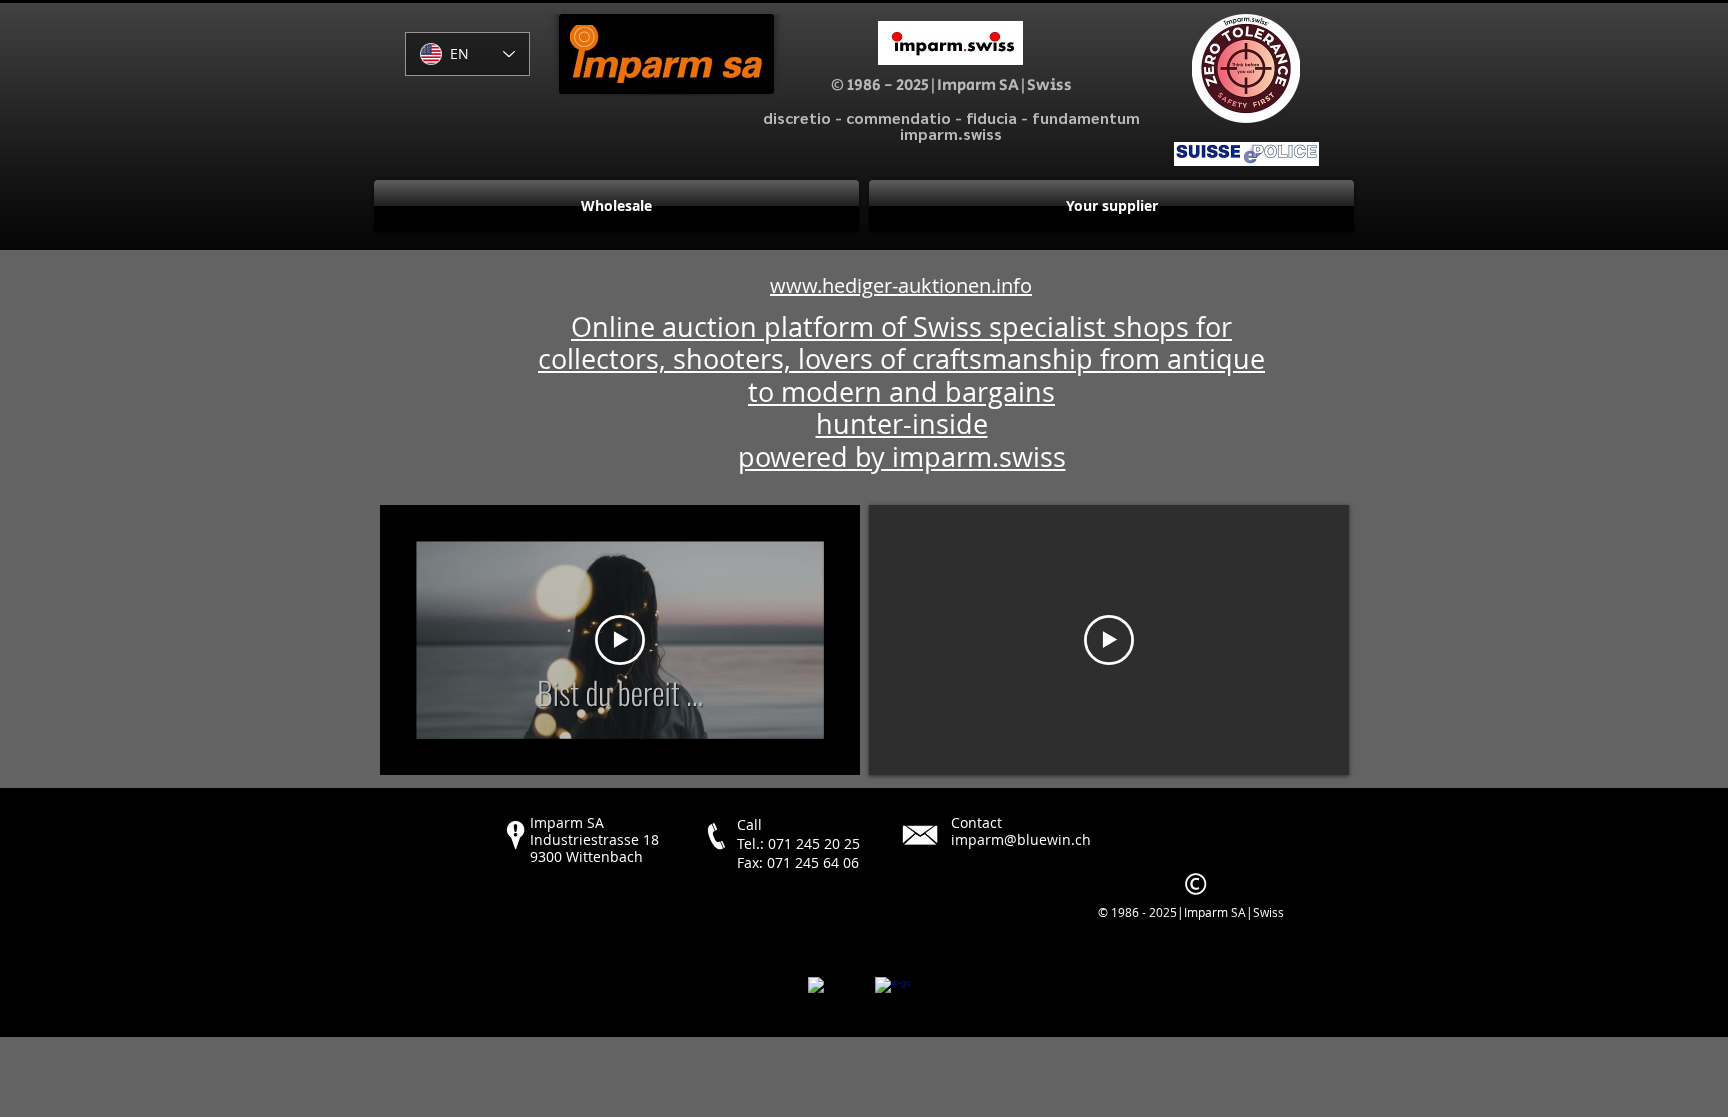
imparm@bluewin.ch (1021, 839)
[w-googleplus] (893, 995)
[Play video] (620, 640)
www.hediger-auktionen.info (901, 285)
